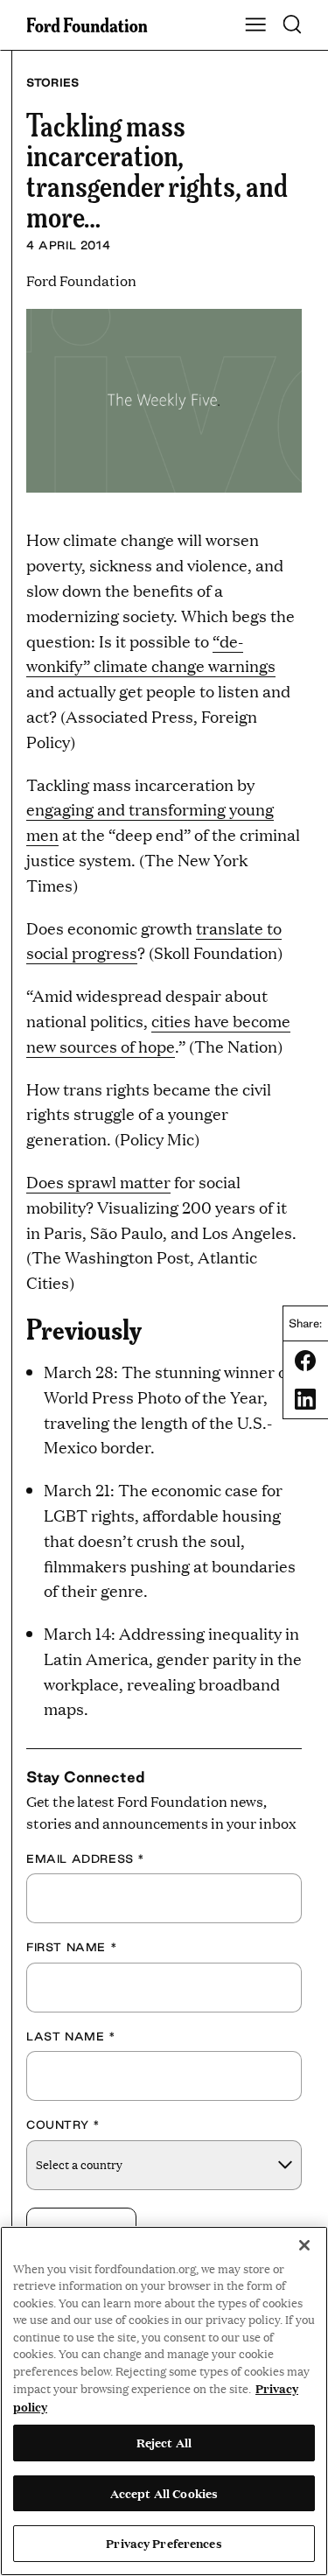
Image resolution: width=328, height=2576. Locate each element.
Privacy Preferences (164, 2543)
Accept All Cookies (164, 2493)
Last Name (71, 2036)
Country (63, 2124)
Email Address (86, 1858)
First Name (72, 1947)
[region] (164, 2401)
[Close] (304, 2245)
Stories (52, 82)
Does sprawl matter (98, 1182)
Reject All (164, 2442)
